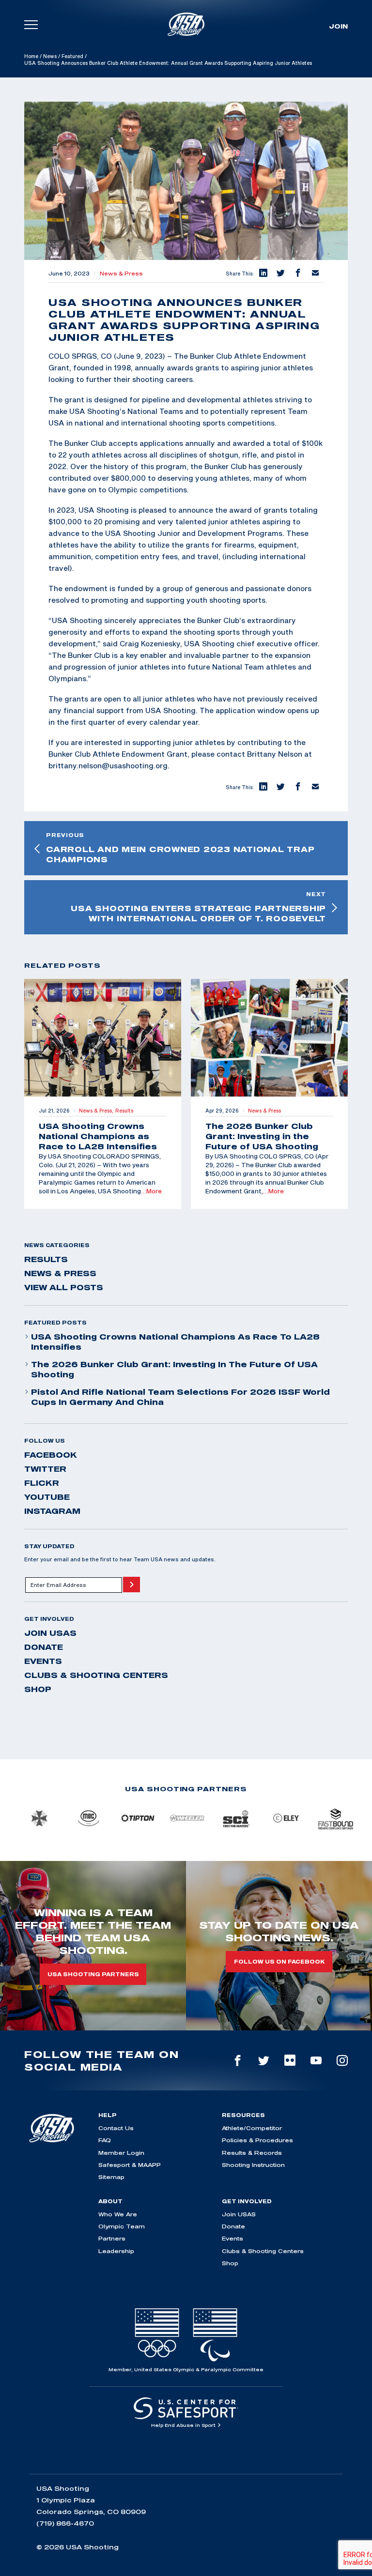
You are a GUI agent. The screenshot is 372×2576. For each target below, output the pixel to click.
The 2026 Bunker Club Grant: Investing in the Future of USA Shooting (174, 1369)
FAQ (105, 2140)
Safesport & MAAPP (130, 2165)
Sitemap (111, 2177)
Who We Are (118, 2214)
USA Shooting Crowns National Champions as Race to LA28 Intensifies (175, 1342)
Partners (112, 2238)
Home (31, 56)
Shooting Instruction (253, 2165)
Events (43, 1661)
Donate (44, 1647)
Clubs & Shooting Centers (96, 1675)
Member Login (121, 2153)
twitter (45, 1469)
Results (46, 1259)
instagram (52, 1511)
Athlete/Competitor (252, 2128)
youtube (47, 1497)
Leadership (116, 2251)
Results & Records (252, 2153)
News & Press (121, 274)
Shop (38, 1689)
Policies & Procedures (257, 2140)
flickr (42, 1483)
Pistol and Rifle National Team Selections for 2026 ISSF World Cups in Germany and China (180, 1397)
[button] (263, 274)
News (50, 56)
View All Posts (64, 1287)
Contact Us (116, 2128)
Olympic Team (122, 2226)
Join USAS (50, 1633)
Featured (72, 56)
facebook (51, 1455)
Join (338, 26)
